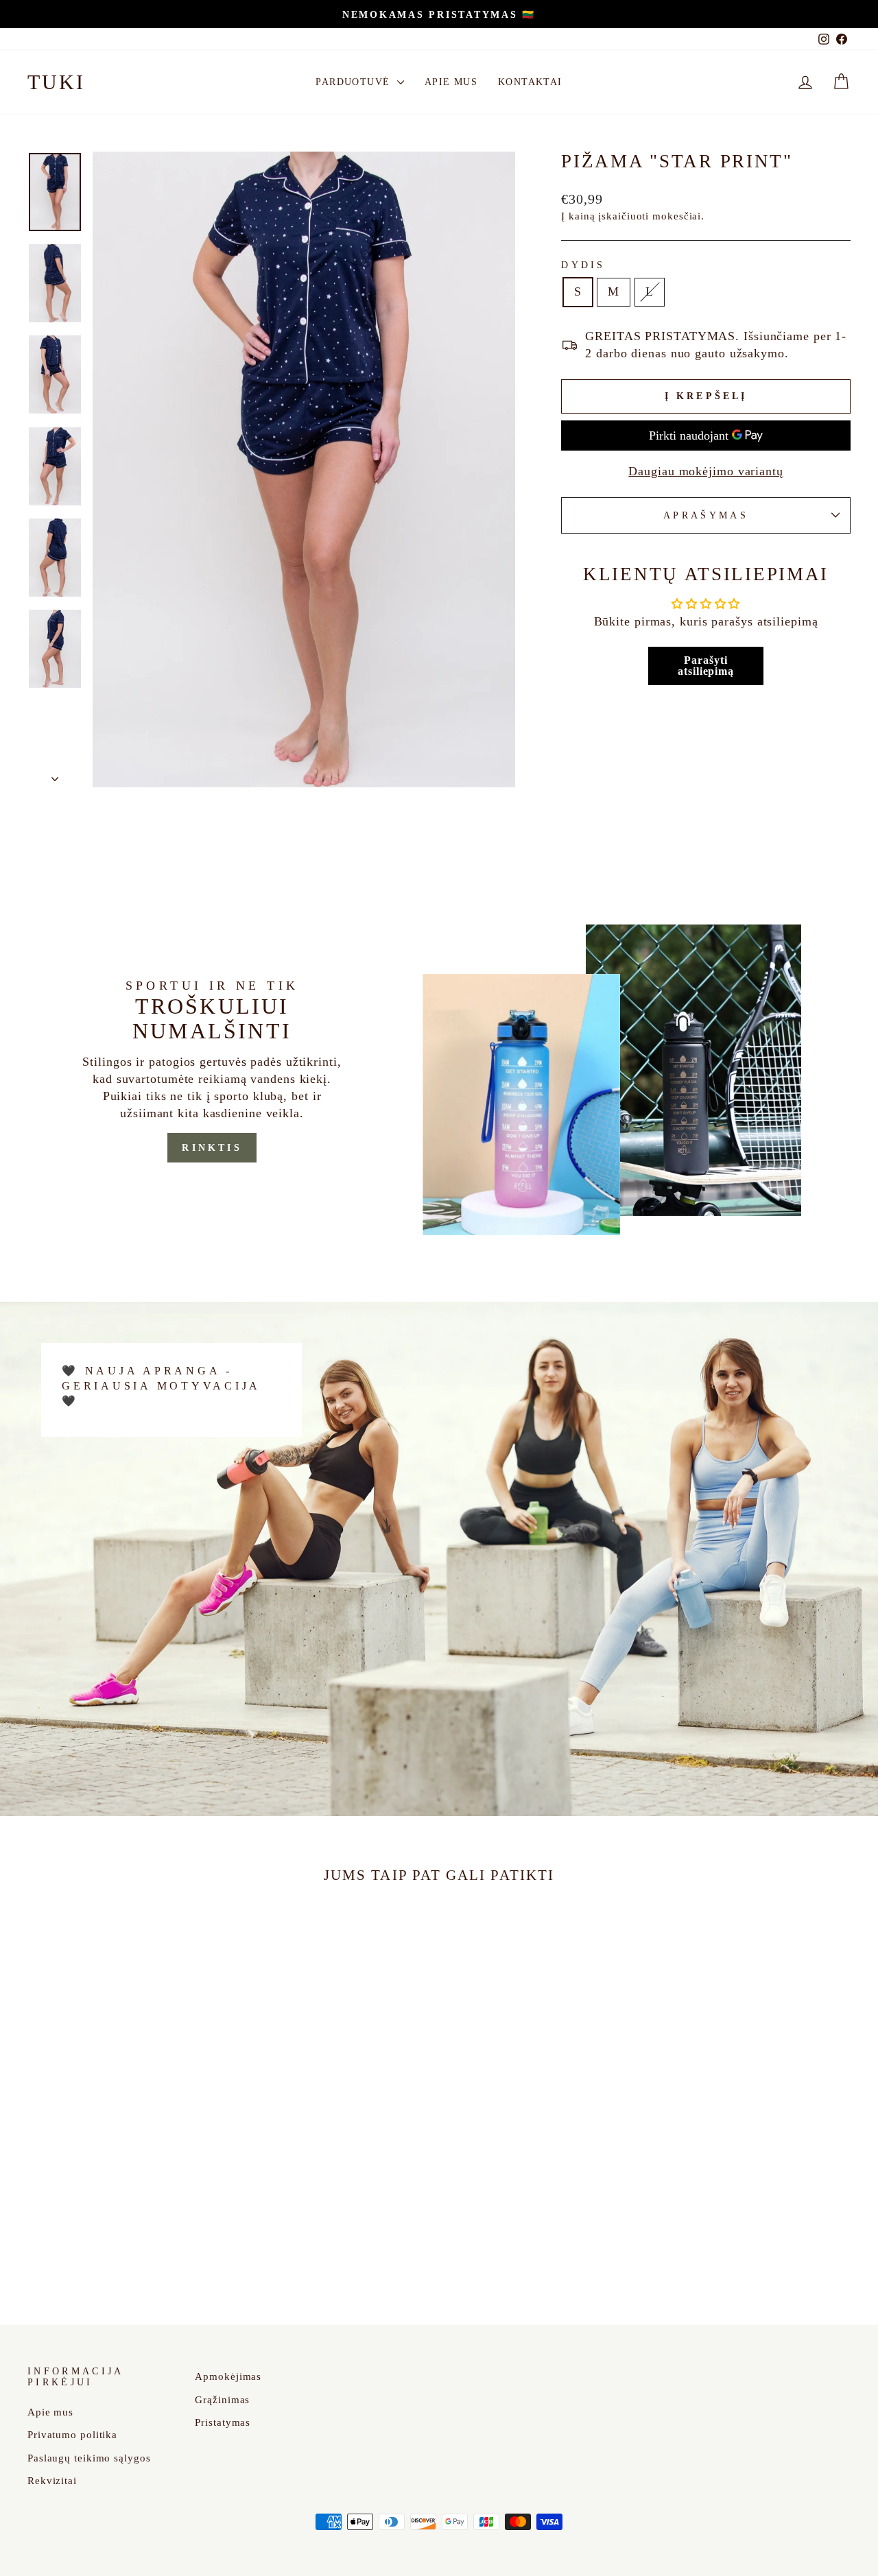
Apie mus (451, 82)
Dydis (583, 265)
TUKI (56, 82)
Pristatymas (223, 2422)
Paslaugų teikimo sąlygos (89, 2458)
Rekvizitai (52, 2480)
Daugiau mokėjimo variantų (706, 471)
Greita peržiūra (125, 2193)
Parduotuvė (354, 82)
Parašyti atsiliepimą (706, 666)
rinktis (212, 1148)
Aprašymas (706, 515)
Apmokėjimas (228, 2376)
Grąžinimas (222, 2399)
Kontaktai (530, 82)
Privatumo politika (72, 2434)
